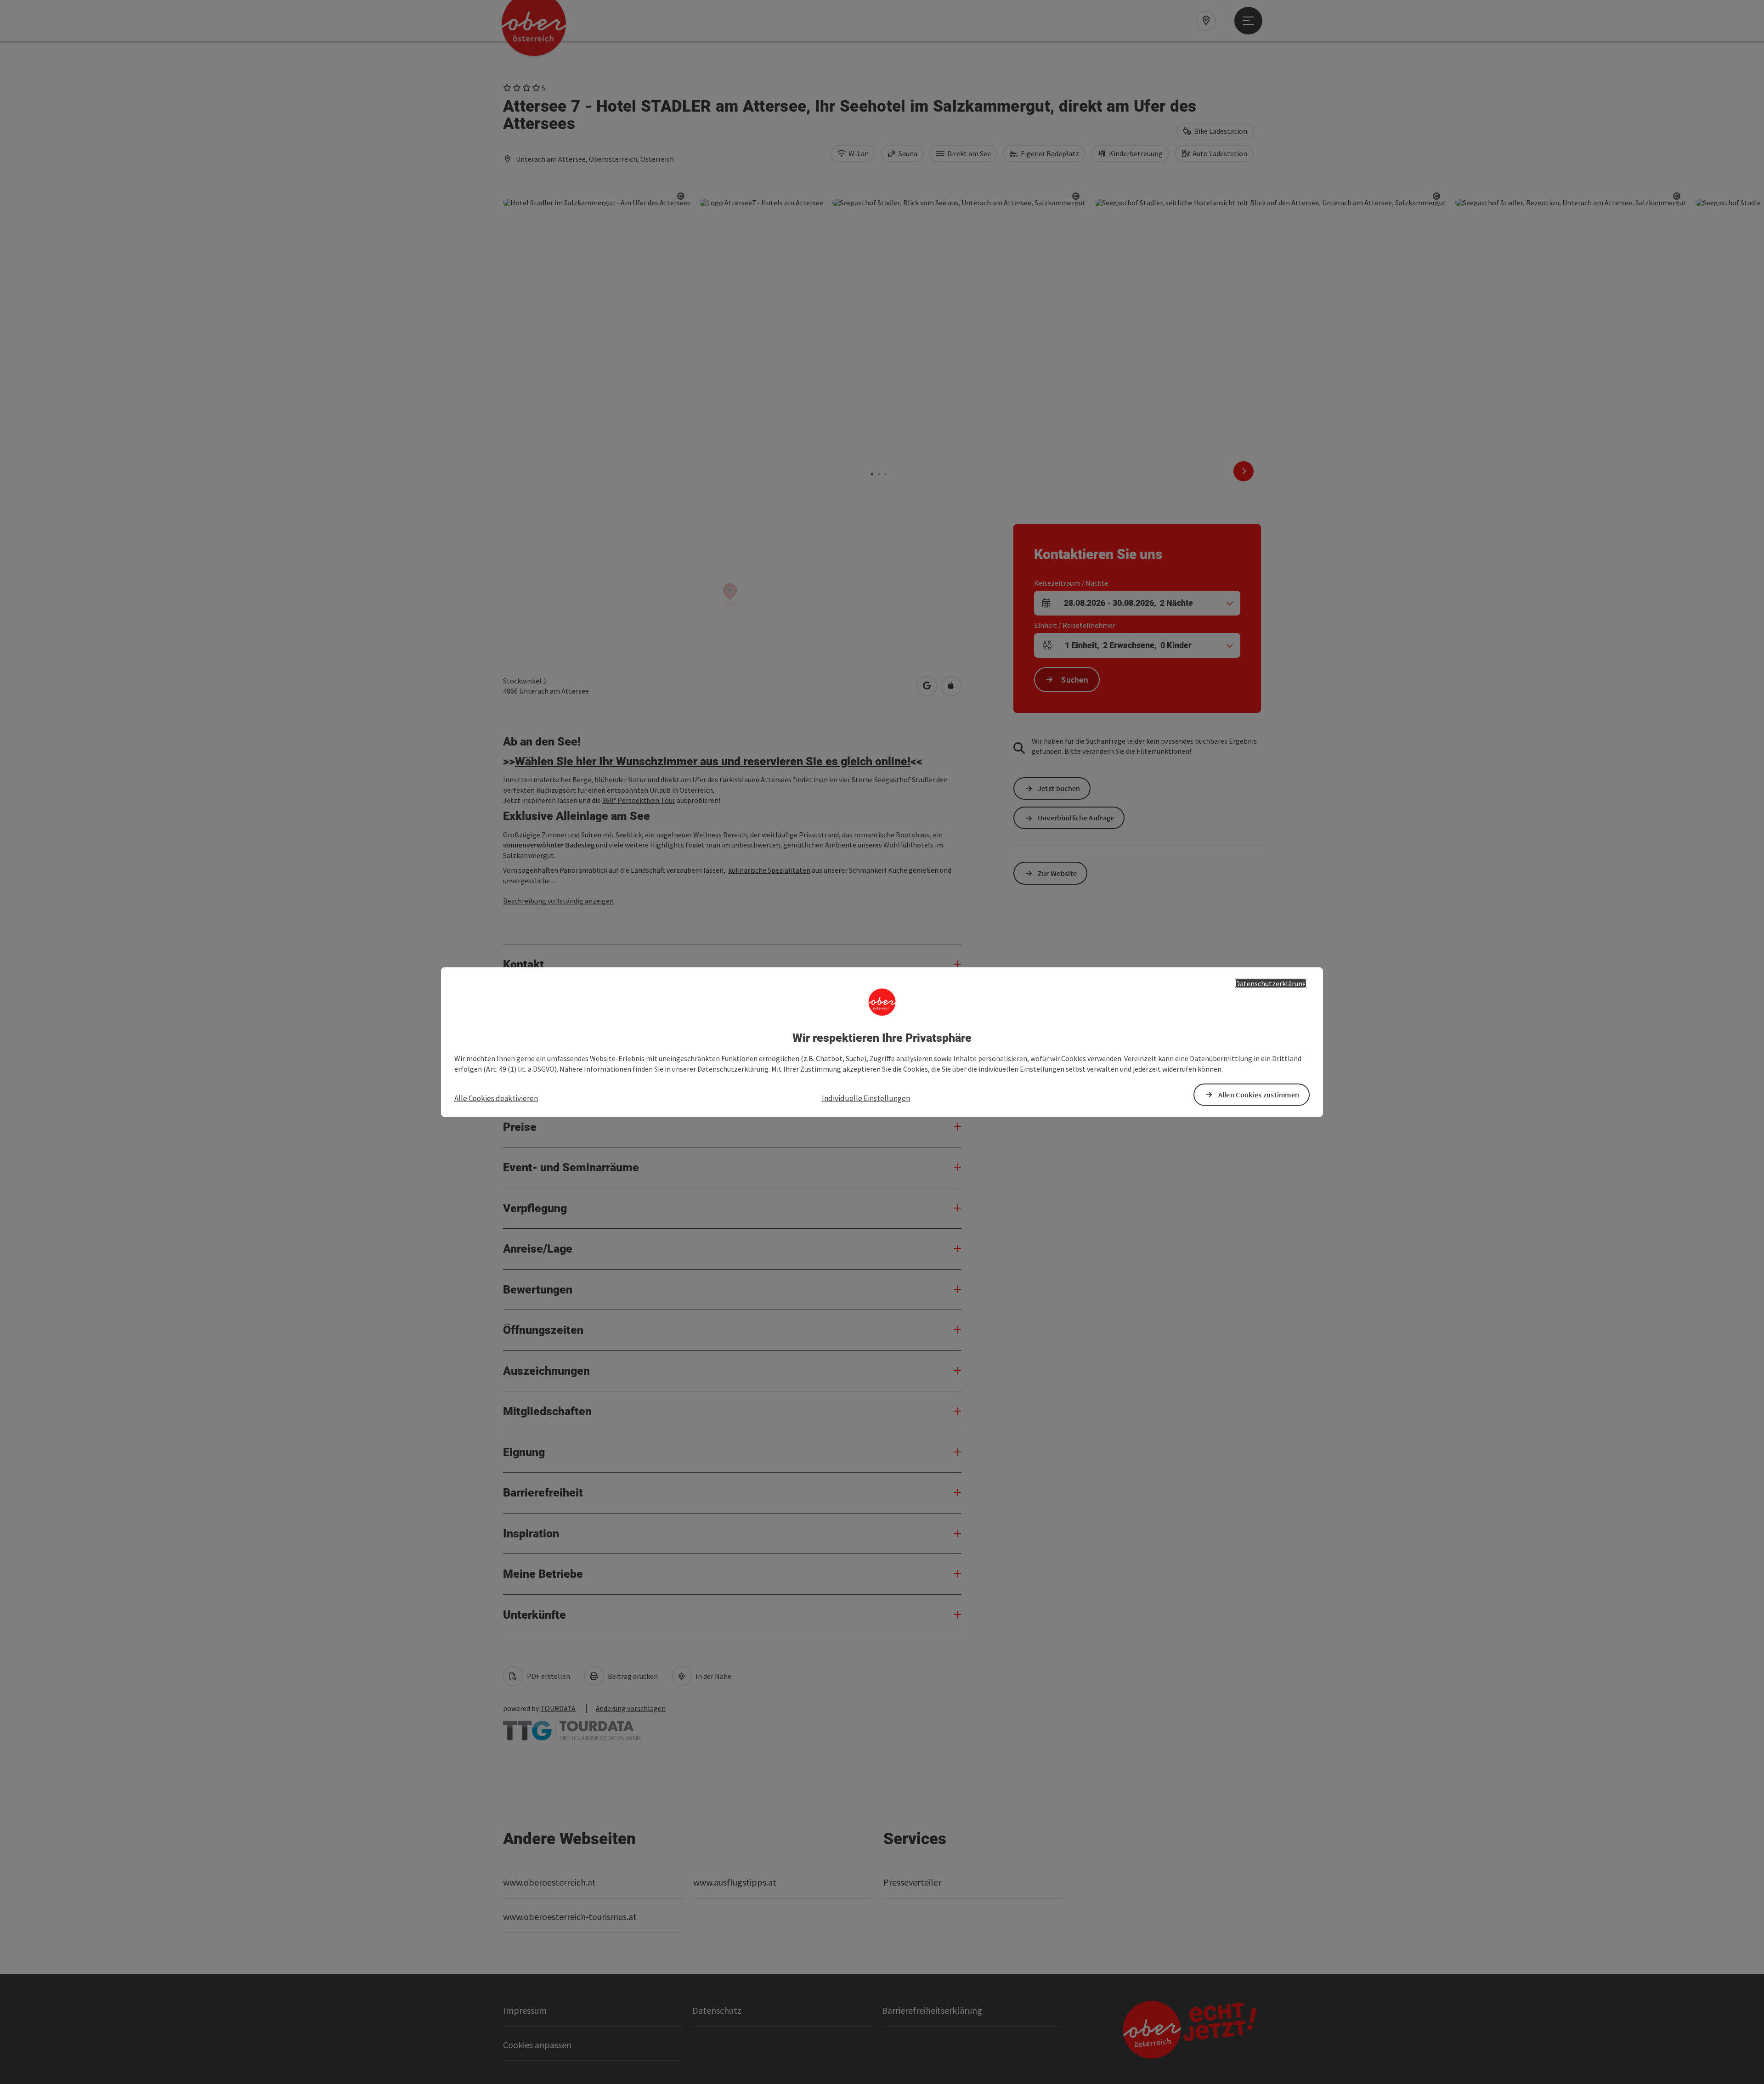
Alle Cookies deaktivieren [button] (496, 1098)
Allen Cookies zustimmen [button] (1259, 1095)
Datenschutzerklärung (1271, 983)
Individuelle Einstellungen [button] (866, 1098)
